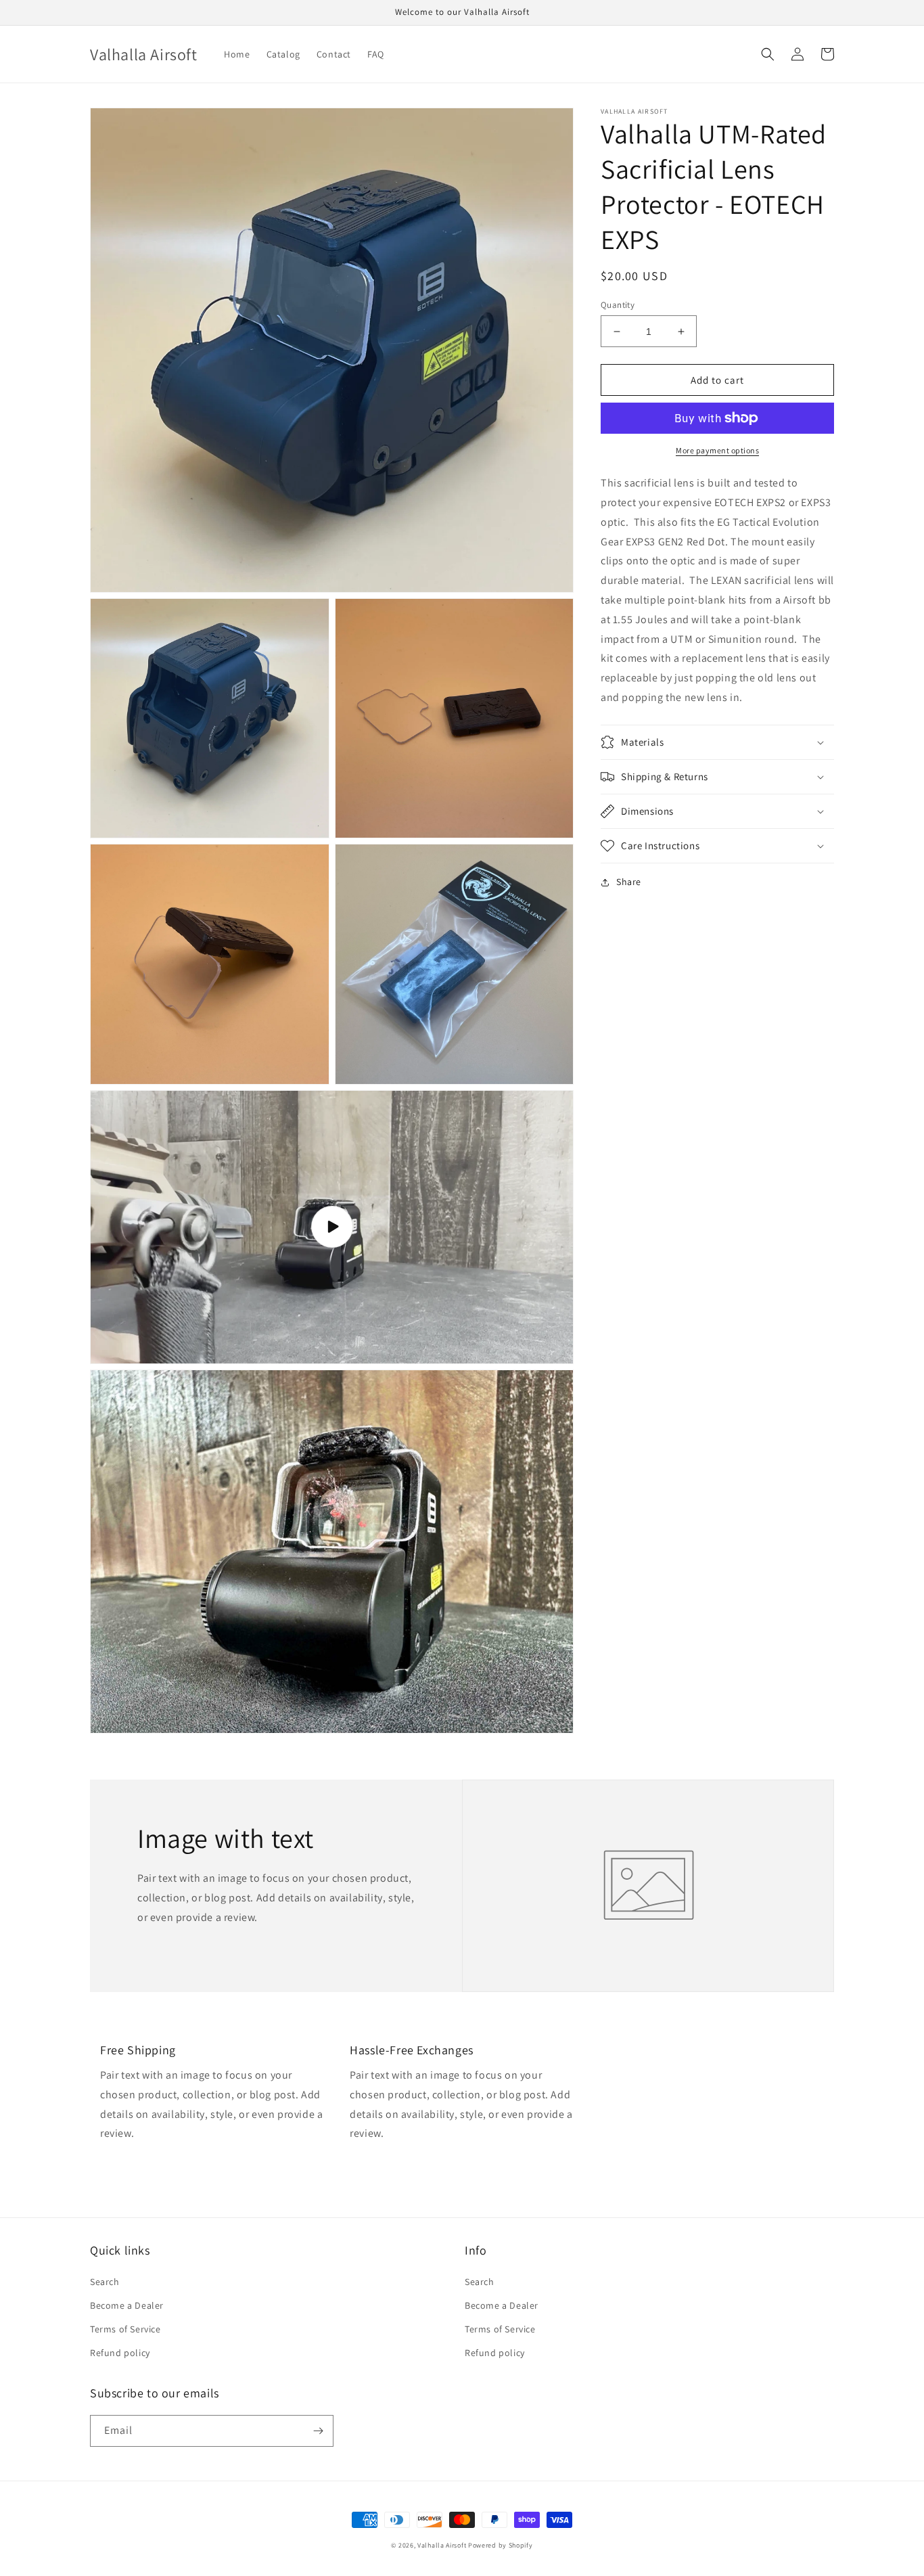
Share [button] (629, 882)
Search (105, 2282)
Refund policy (120, 2353)
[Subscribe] (318, 2431)
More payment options (717, 450)
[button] (768, 54)
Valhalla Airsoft (442, 2545)
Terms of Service (125, 2329)
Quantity (618, 305)
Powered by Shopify (501, 2545)
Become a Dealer (127, 2305)
